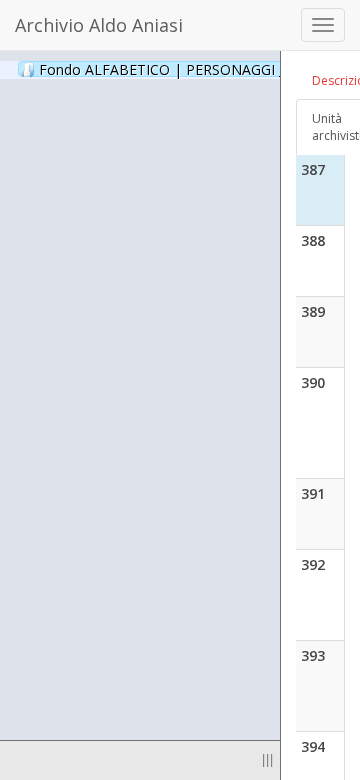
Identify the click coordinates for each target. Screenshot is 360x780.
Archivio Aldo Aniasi (99, 25)
